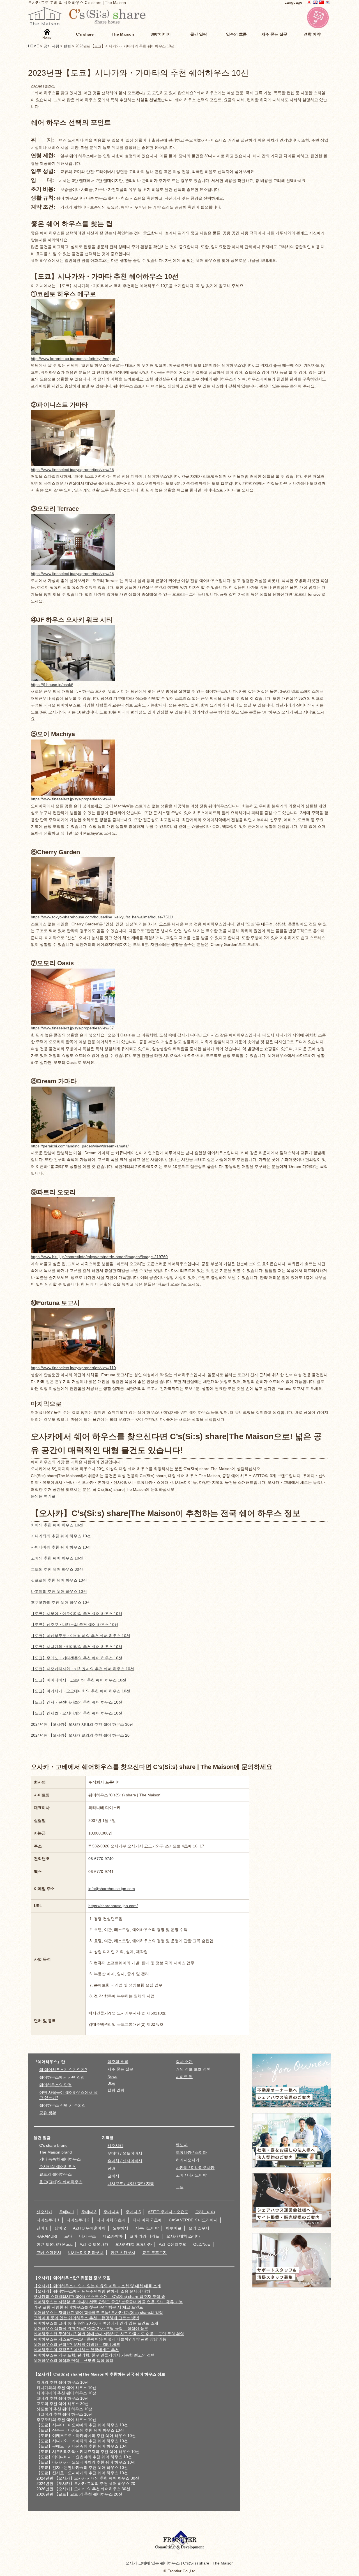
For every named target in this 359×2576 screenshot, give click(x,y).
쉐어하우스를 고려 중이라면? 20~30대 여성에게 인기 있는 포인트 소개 (96, 2323)
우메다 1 (67, 2212)
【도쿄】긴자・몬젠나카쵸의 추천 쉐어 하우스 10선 (77, 1702)
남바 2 (60, 2228)
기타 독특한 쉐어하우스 (60, 2159)
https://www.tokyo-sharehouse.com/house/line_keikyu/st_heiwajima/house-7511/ (102, 917)
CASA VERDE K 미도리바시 (193, 2220)
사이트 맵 (184, 2077)
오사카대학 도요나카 (134, 2244)
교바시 (113, 2176)
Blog (111, 2083)
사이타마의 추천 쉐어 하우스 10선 (61, 1547)
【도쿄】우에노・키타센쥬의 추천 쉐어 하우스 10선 (77, 1658)
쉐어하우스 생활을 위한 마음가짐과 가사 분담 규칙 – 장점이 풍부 (91, 2328)
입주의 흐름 (118, 2062)
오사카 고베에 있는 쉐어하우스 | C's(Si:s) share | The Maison (179, 2563)
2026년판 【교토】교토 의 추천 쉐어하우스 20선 (79, 2494)
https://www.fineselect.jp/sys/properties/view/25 (72, 470)
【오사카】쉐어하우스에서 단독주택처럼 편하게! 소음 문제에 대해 (92, 2291)
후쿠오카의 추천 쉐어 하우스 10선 (61, 1602)
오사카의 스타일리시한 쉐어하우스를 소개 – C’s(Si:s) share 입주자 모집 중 (99, 2297)
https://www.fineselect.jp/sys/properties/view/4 (71, 799)
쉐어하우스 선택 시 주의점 (63, 2105)
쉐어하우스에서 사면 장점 (62, 2077)
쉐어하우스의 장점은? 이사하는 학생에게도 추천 (76, 2350)
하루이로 (174, 2228)
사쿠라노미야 (147, 2228)
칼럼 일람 (116, 2090)
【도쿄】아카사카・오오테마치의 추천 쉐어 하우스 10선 (80, 1691)
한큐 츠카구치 (123, 2252)
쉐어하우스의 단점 (56, 2085)
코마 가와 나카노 (144, 2236)
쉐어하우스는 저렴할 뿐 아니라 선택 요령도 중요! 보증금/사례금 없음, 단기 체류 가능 (108, 2302)
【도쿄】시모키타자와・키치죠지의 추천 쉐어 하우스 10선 (82, 1669)
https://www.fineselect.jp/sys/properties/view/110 (73, 1368)
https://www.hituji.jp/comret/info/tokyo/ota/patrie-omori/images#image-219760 (99, 1257)
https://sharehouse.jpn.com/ (113, 1906)
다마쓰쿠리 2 (78, 2220)
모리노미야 (205, 2212)
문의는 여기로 (43, 1496)
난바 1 (42, 2228)
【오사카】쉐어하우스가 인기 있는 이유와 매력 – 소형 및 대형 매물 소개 (97, 2286)
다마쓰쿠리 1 (48, 2220)
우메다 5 (133, 2212)
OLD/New (202, 2244)
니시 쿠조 (88, 2236)
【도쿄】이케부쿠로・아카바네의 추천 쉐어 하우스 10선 (80, 1636)
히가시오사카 (188, 2160)
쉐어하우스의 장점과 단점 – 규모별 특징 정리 (73, 2360)
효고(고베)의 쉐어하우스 (61, 2182)
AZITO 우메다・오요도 (168, 2212)
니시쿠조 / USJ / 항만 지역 (131, 2184)
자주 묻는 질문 (120, 2069)
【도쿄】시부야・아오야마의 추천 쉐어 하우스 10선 (77, 1614)
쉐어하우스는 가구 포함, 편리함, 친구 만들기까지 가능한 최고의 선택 (94, 2355)
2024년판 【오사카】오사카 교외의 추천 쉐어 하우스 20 (80, 1735)
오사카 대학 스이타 (183, 2236)
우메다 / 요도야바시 (125, 2153)
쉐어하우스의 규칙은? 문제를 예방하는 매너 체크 (77, 2344)
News (112, 2076)
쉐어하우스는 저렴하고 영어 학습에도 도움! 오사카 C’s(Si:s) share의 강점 (98, 2312)
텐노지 (182, 2145)
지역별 (108, 2138)
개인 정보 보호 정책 (193, 2069)
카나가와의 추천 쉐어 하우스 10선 (61, 1536)
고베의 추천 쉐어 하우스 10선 (57, 1558)
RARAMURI (47, 2236)
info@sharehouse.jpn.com (112, 1889)
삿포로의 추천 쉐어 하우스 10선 (59, 1580)
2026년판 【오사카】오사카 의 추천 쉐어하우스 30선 (83, 2489)
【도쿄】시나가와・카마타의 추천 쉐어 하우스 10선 (77, 1647)
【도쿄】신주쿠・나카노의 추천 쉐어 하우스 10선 (75, 1625)
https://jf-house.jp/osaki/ (52, 685)
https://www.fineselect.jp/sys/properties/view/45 (72, 574)
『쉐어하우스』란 (49, 2062)
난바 (111, 2168)
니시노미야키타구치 (86, 2252)
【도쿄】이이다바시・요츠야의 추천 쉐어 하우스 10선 (79, 1680)
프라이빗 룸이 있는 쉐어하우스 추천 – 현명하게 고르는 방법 (86, 2318)
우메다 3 (89, 2212)
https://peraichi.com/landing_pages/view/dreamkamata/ (80, 1146)
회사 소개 (184, 2062)
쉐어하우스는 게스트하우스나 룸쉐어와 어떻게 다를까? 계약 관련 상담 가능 (100, 2339)
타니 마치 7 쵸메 (147, 2220)
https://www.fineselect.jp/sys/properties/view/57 (72, 1028)
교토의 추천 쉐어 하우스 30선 (57, 1569)
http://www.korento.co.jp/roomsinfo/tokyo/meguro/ (75, 359)
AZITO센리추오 (172, 2244)
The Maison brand (56, 2152)
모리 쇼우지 (199, 2228)
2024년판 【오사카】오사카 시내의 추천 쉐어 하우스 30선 (82, 1724)
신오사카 (115, 2146)
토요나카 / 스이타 (191, 2152)
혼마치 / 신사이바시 (125, 2161)
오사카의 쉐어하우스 (57, 2167)
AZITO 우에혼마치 (89, 2228)
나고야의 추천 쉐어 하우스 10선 (59, 1591)
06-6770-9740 (101, 1859)
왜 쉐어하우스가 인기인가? (63, 2070)
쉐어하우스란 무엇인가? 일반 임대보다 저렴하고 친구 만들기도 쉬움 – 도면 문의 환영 (109, 2334)
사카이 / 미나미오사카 (195, 2168)
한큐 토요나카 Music (55, 2244)
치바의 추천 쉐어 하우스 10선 (57, 1525)
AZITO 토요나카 (94, 2244)
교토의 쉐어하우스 (56, 2174)
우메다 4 (111, 2212)
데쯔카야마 (113, 2236)
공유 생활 (48, 2113)
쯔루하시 (120, 2228)
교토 (180, 2187)
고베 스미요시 (49, 2252)
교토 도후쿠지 (155, 2252)
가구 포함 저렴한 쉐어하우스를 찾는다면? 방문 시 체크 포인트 (88, 2307)
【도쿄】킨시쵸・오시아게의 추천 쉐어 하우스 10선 (77, 1713)
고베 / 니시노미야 (191, 2175)
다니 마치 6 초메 (111, 2220)
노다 (68, 2236)
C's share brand (53, 2145)
